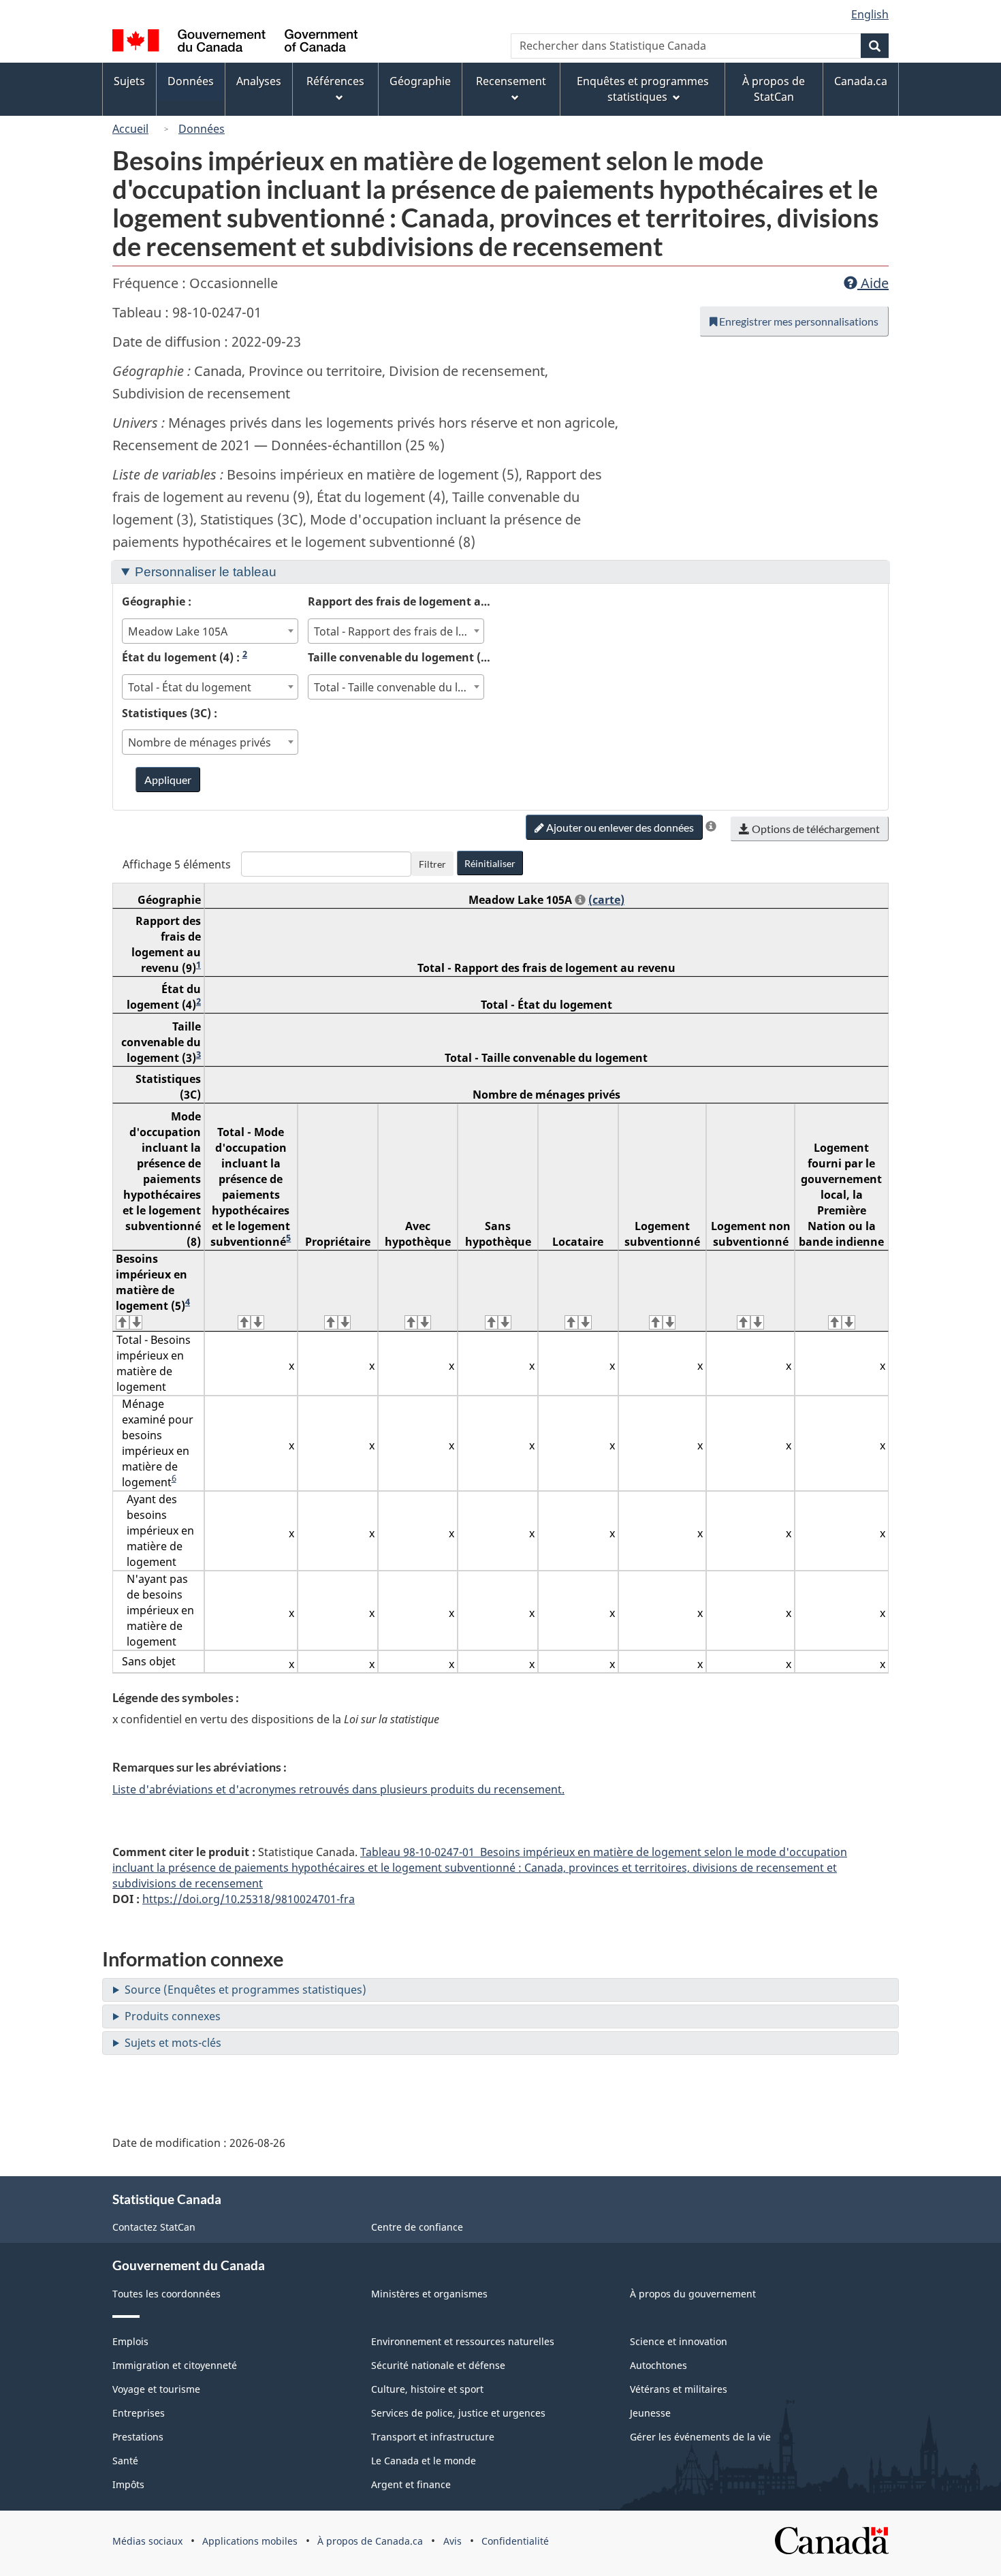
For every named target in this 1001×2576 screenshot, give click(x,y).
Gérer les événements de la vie (700, 2437)
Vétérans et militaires (679, 2389)
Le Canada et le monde (424, 2461)
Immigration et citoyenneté (175, 2365)
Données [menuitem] (191, 81)
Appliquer (168, 780)
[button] (711, 826)
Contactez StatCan (154, 2227)
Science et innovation (679, 2341)
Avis (452, 2541)
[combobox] (210, 631)
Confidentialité (515, 2541)
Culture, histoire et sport (427, 2389)
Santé (125, 2461)
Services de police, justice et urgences (458, 2413)
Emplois (130, 2341)
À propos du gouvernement (693, 2294)
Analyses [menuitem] (259, 81)
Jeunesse (650, 2413)
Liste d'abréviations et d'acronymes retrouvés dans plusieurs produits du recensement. (338, 1789)
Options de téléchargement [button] (815, 829)
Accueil (130, 129)
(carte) (606, 900)
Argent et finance (411, 2484)
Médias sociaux (147, 2541)
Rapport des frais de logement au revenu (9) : (401, 601)
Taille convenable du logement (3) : (401, 657)
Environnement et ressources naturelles (463, 2341)
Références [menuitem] (335, 81)
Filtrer (432, 864)
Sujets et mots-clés (173, 2043)
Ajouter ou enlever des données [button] (619, 827)
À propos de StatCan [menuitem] (774, 89)
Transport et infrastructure (433, 2437)
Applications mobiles (250, 2541)
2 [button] (245, 654)
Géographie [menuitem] (420, 81)
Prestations (138, 2437)
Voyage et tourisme (156, 2389)
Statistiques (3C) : (170, 713)
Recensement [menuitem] (511, 81)
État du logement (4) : (185, 657)
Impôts (128, 2484)
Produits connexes (173, 2016)
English (870, 14)
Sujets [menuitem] (129, 81)
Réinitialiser (490, 863)
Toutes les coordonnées (166, 2294)
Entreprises (139, 2413)
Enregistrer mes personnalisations (798, 321)
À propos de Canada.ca (370, 2541)
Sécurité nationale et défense (438, 2365)
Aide (873, 283)
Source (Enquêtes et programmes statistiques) (245, 1990)
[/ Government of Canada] (235, 43)
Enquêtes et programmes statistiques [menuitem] (643, 89)
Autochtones (658, 2365)
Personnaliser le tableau (206, 572)
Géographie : (157, 601)
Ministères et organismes (429, 2294)
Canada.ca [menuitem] (861, 81)
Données (202, 129)
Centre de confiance (417, 2227)
